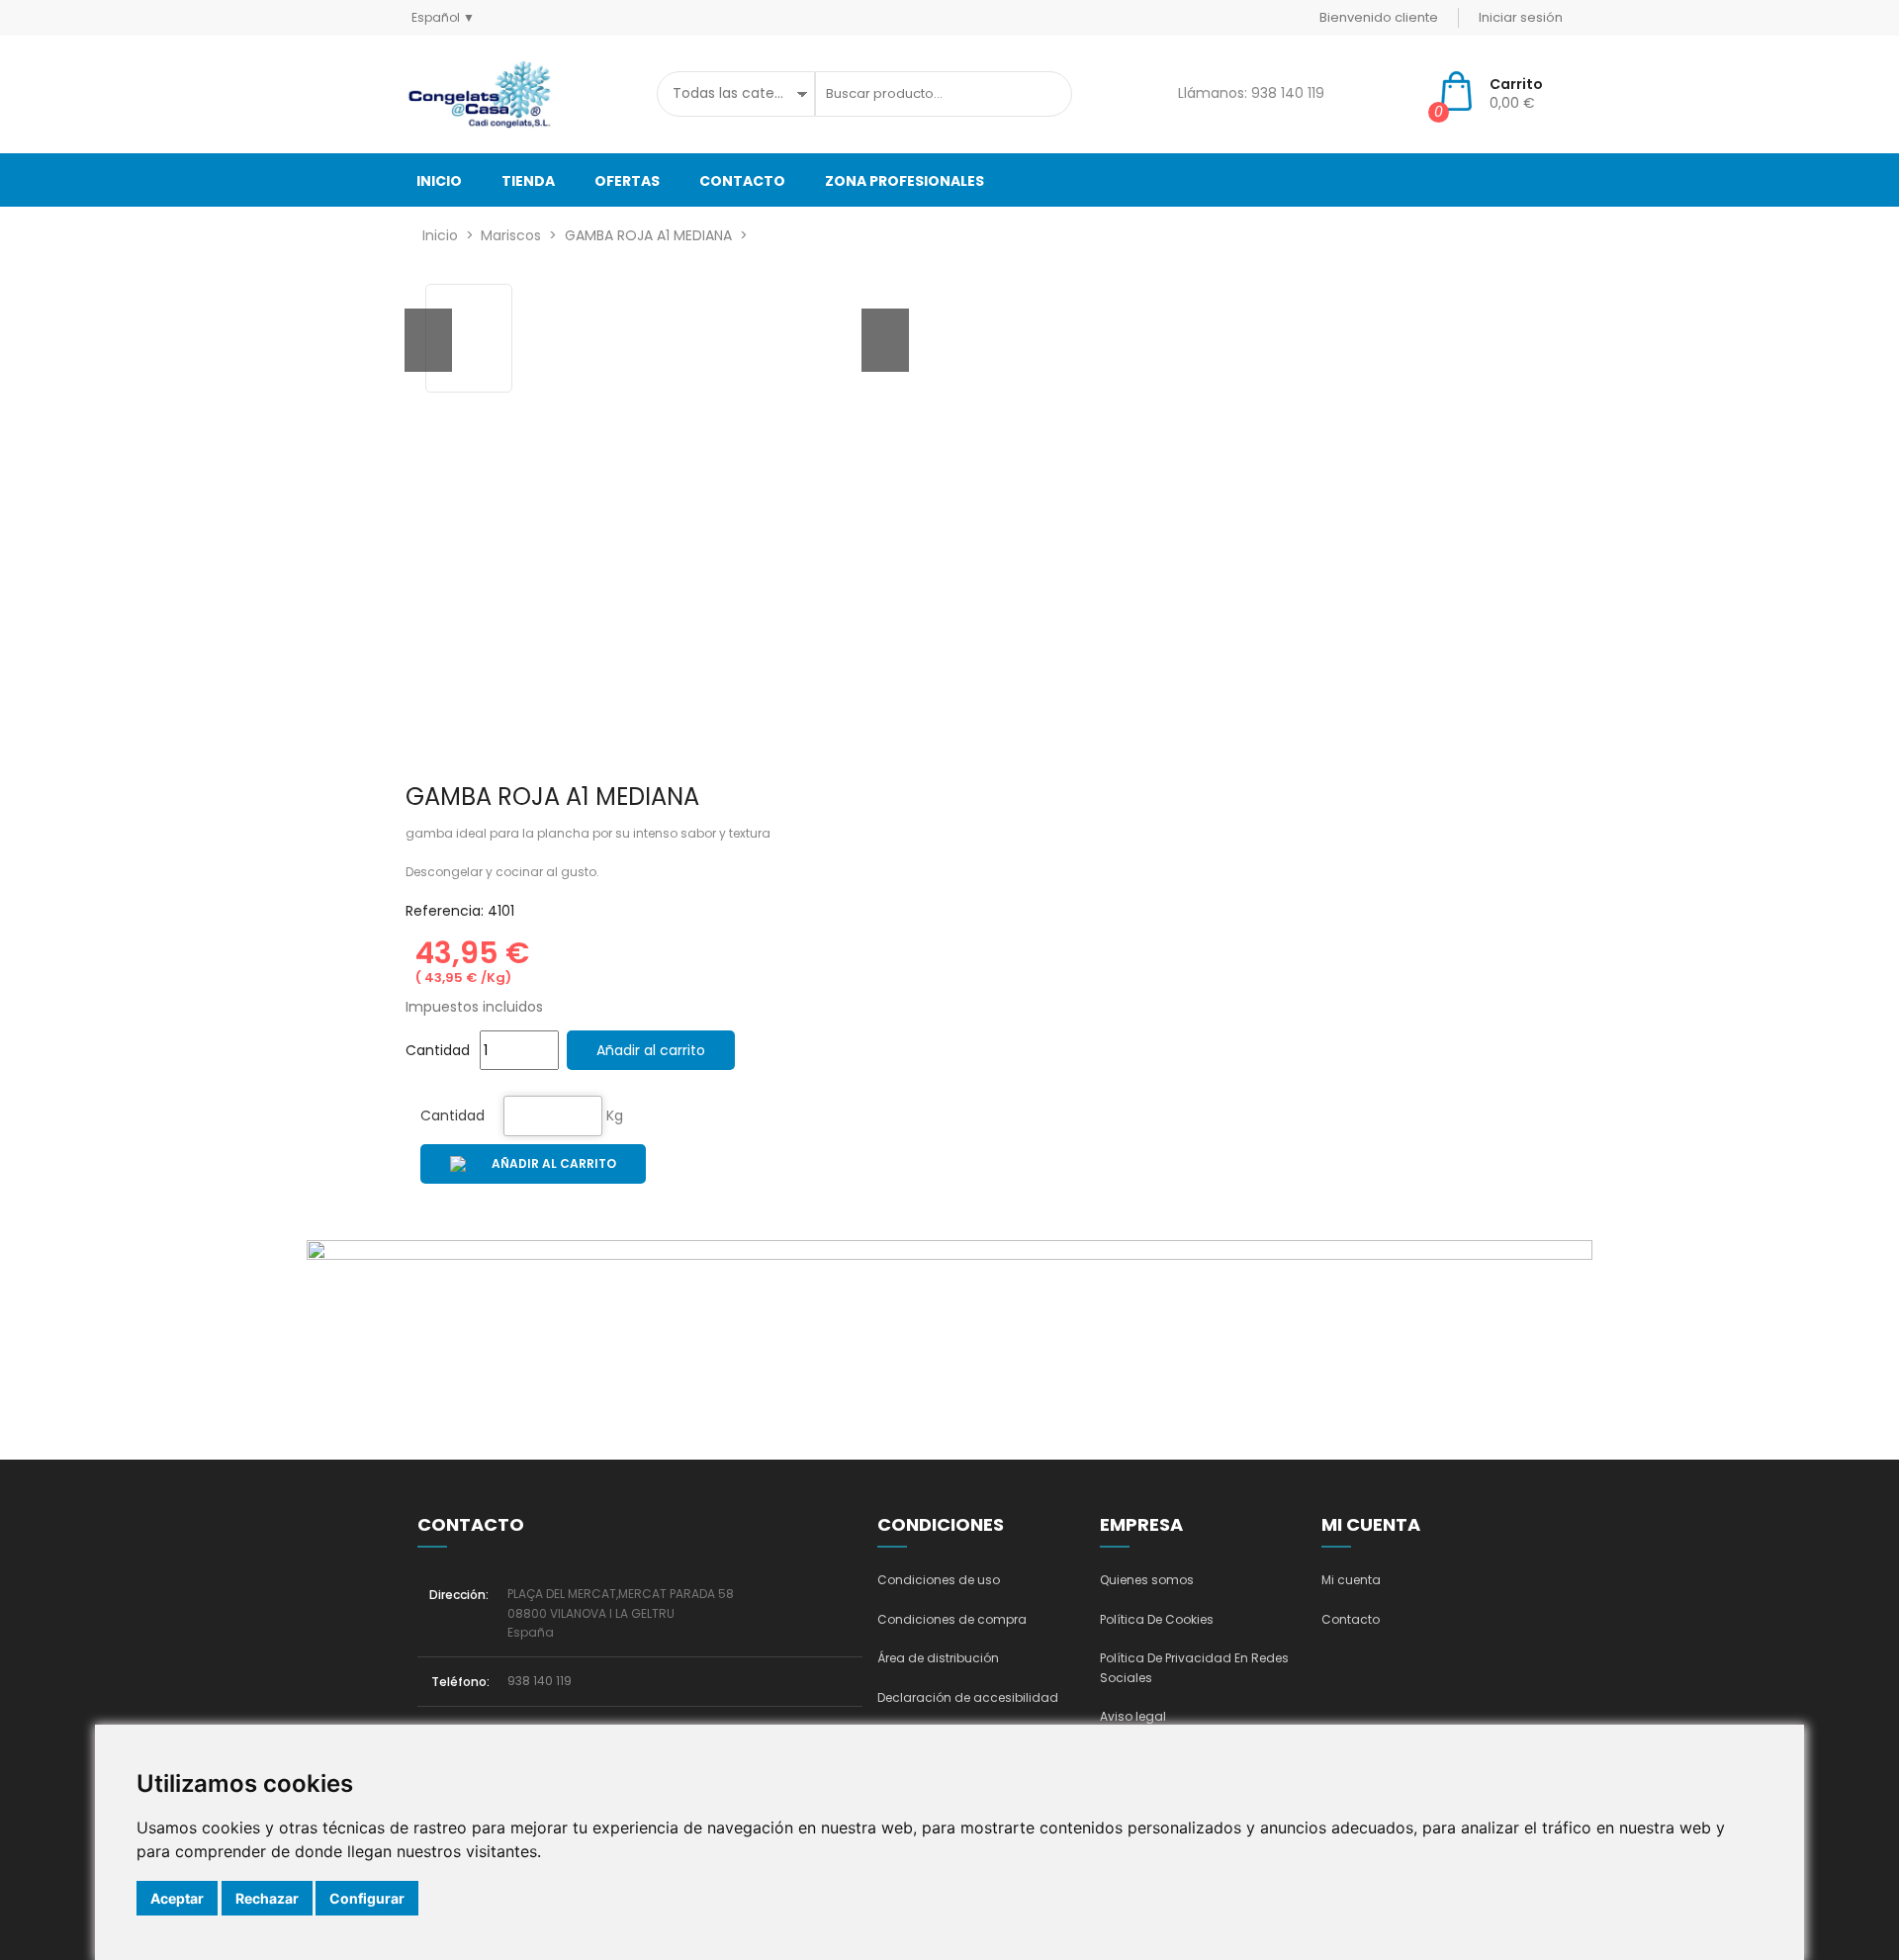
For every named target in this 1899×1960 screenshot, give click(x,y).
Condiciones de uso (939, 1580)
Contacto (1351, 1619)
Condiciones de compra (952, 1619)
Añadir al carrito (651, 1050)
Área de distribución (938, 1658)
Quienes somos (1147, 1580)
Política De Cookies (1157, 1619)
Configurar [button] (367, 1898)
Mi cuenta (1351, 1580)
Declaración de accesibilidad (968, 1697)
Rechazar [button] (267, 1898)
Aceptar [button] (177, 1898)
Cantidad (452, 1115)
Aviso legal (1133, 1716)
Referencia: (445, 911)
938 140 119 (540, 1681)
